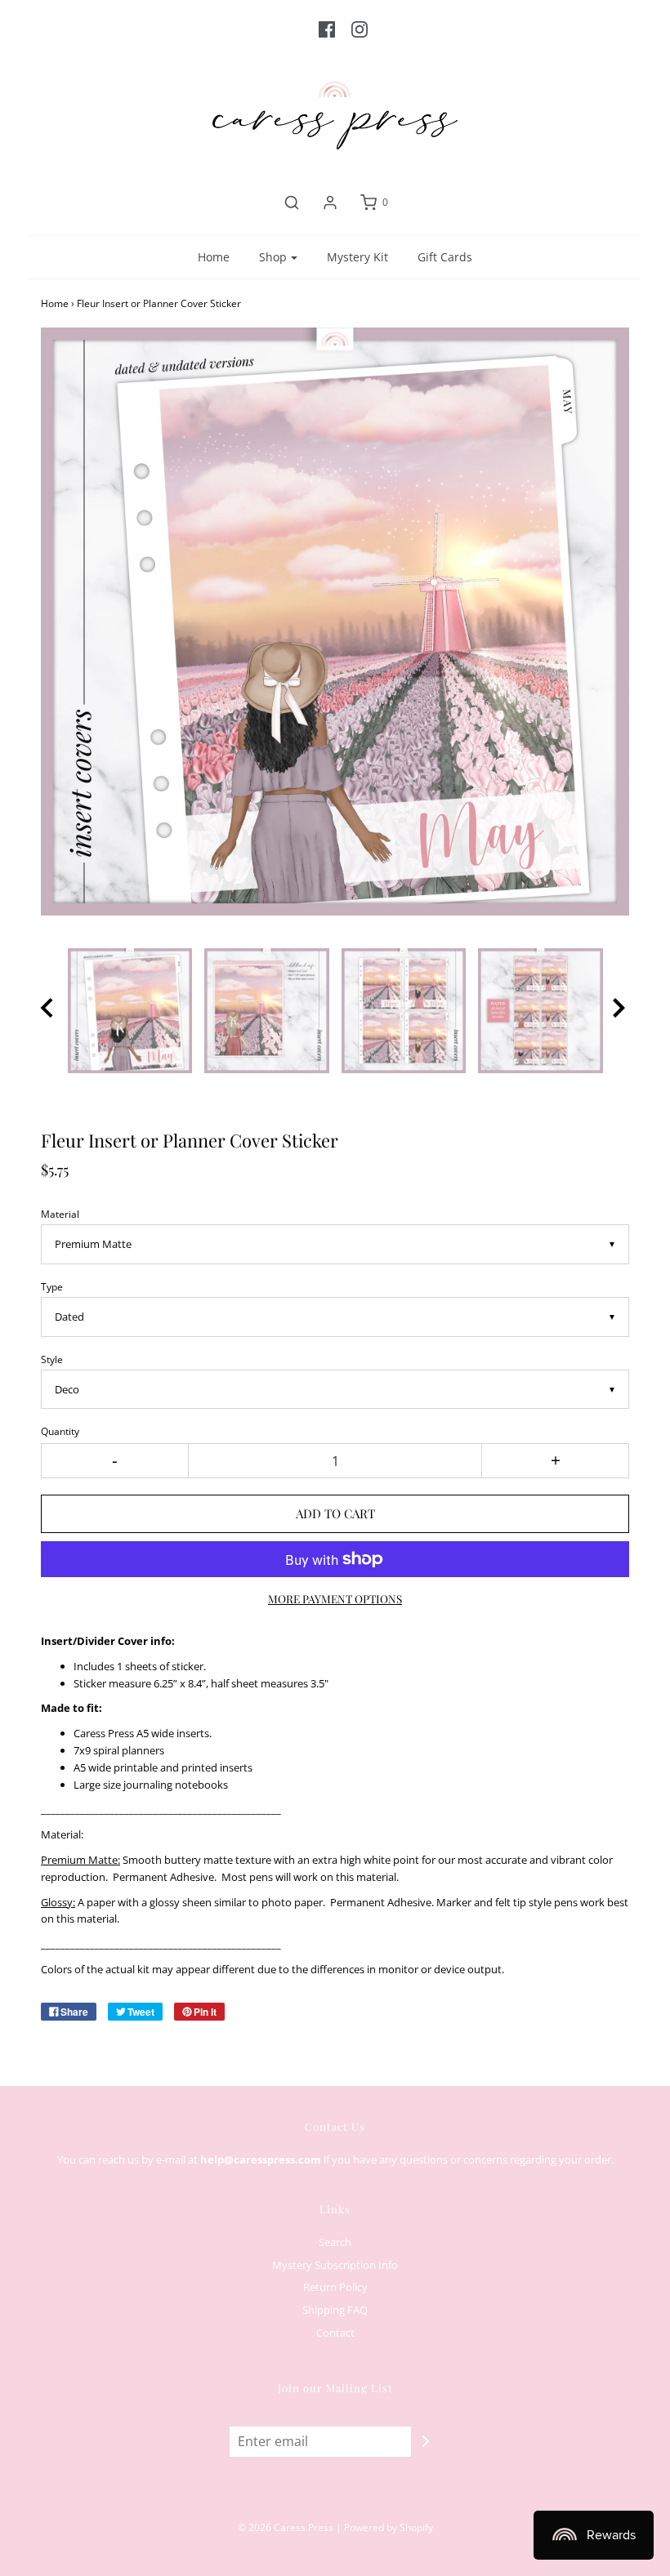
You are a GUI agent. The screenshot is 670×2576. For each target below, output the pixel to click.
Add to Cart (335, 1513)
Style (52, 1359)
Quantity (60, 1431)
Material (60, 1214)
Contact (335, 2333)
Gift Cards (445, 257)
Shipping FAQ (335, 2310)
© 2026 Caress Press (286, 2527)
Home (214, 257)
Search (335, 2242)
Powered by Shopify (389, 2527)
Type (52, 1286)
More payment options (335, 1598)
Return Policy (335, 2287)
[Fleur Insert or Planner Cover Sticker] (130, 1011)
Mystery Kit (357, 257)
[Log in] (330, 203)
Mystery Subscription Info (335, 2265)
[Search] (292, 203)
